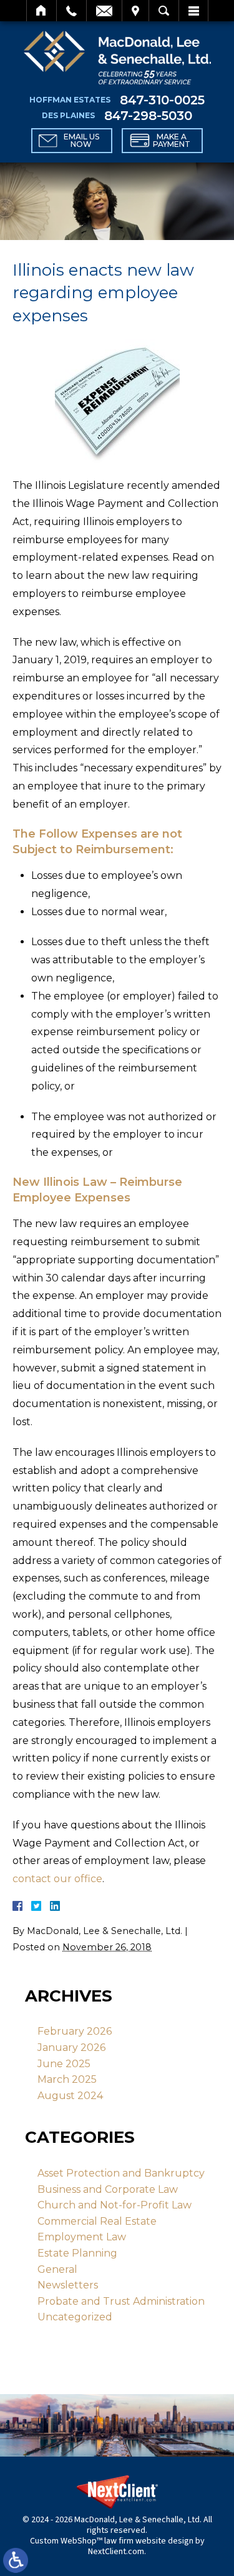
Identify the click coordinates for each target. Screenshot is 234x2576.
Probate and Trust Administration (121, 2301)
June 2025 (64, 2064)
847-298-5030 (148, 116)
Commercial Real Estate (97, 2221)
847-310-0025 (162, 100)
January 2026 (71, 2047)
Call (71, 11)
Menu (193, 11)
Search (164, 11)
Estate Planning (77, 2253)
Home (41, 11)
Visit (135, 11)
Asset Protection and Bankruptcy (121, 2173)
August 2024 (70, 2096)
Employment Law (82, 2237)
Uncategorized (75, 2317)
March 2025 (67, 2079)
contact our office (57, 1879)
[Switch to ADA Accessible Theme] (16, 2560)
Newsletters (68, 2285)
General (57, 2269)
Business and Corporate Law (108, 2189)
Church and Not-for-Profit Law (115, 2205)
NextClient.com (116, 2552)
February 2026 (75, 2031)
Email (104, 11)
